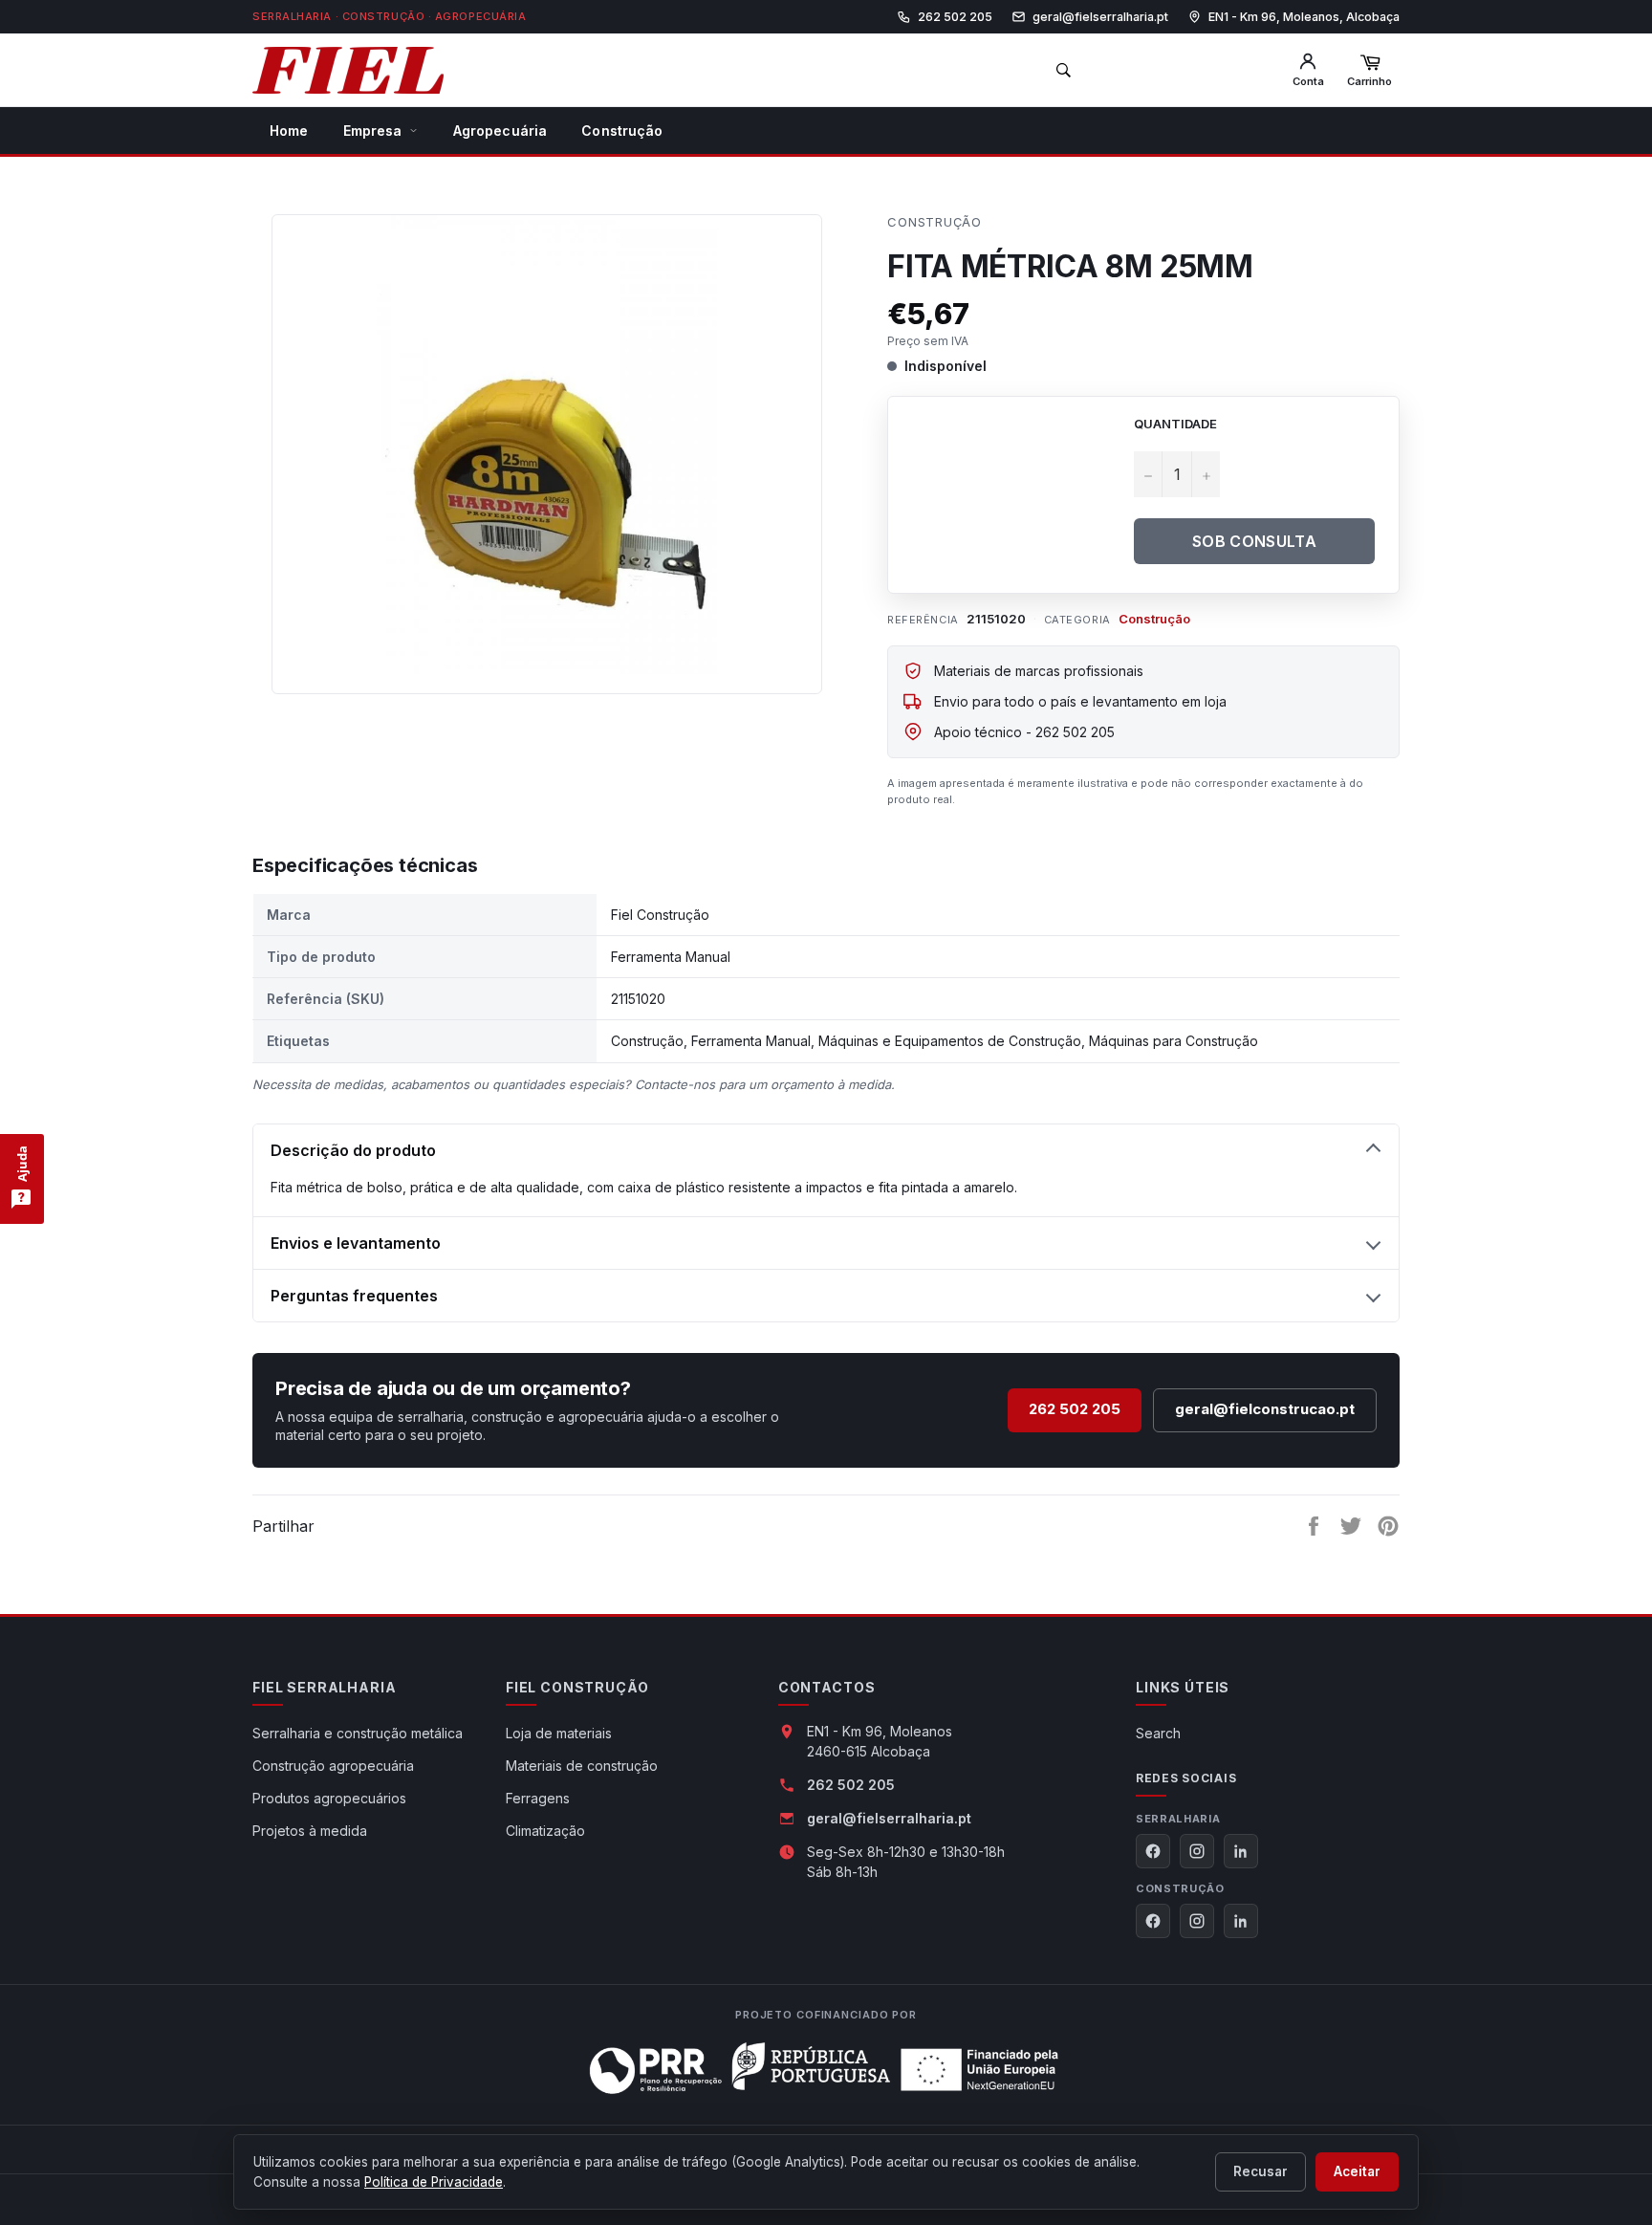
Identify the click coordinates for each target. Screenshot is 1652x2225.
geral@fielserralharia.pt (889, 1818)
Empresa (373, 131)
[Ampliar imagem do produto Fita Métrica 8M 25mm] (547, 445)
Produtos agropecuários (329, 1798)
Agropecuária (500, 131)
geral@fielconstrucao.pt (1265, 1409)
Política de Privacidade (434, 2182)
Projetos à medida (310, 1831)
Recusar (1261, 2171)
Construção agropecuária (333, 1766)
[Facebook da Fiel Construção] (1153, 1921)
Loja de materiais (559, 1733)
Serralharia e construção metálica (358, 1733)
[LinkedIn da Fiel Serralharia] (1241, 1851)
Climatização (545, 1831)
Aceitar (1357, 2171)
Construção (622, 131)
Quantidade (1175, 424)
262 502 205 (1075, 1409)
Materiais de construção (582, 1766)
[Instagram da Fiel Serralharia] (1197, 1851)
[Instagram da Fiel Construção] (1197, 1921)
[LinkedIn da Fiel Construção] (1241, 1921)
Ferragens (538, 1798)
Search (1158, 1733)
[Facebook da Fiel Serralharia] (1153, 1851)
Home (289, 131)
